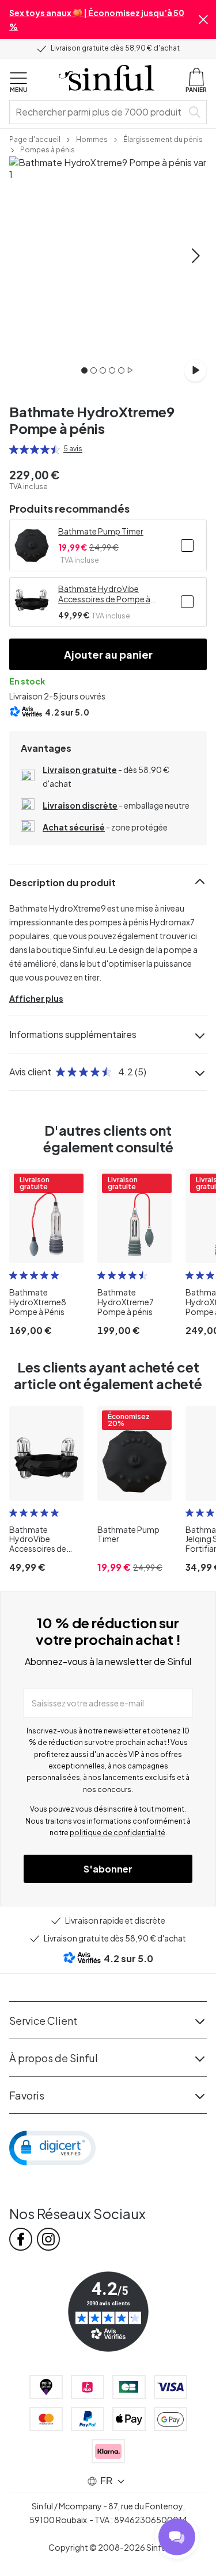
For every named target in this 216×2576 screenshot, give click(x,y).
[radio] (14, 449)
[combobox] (98, 112)
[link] (35, 139)
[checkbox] (187, 545)
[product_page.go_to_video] (195, 370)
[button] (203, 20)
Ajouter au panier (108, 654)
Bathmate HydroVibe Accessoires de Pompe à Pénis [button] (104, 594)
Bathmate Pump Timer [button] (101, 531)
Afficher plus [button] (36, 998)
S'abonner (108, 1869)
